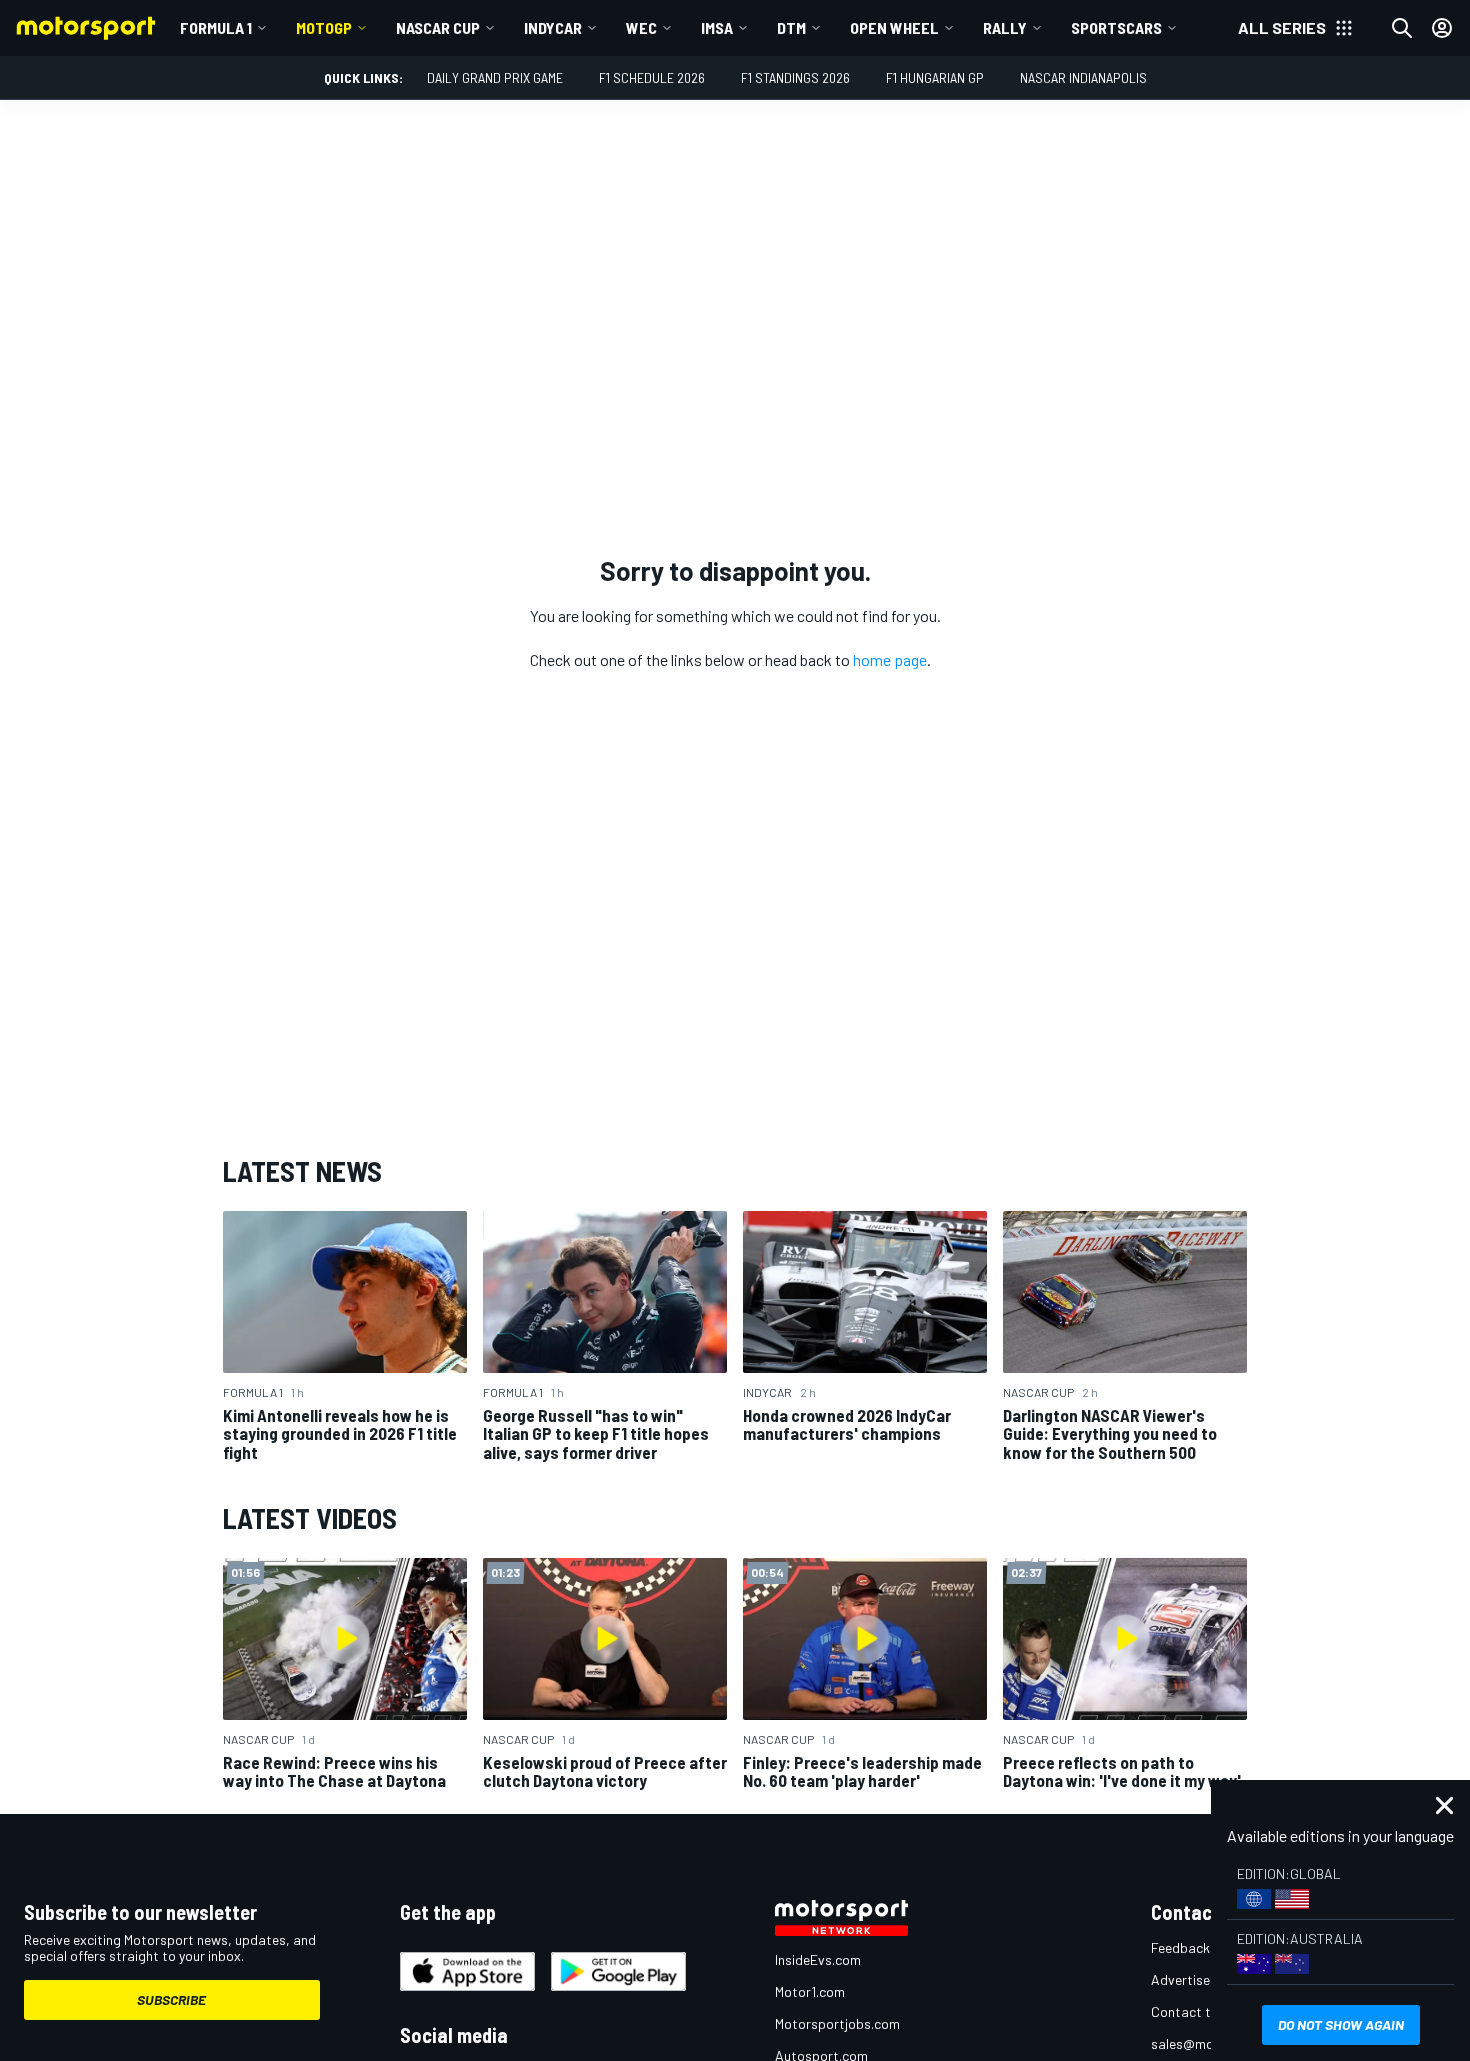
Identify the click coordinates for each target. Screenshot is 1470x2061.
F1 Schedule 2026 (652, 77)
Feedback (1180, 1947)
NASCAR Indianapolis (1083, 77)
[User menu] (1442, 28)
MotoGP (324, 27)
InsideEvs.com (818, 1959)
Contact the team (1205, 2011)
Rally (1005, 27)
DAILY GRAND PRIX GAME (495, 77)
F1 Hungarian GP (935, 77)
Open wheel (894, 27)
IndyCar (553, 27)
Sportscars (1116, 27)
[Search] (1402, 28)
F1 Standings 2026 (795, 77)
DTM (791, 27)
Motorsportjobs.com (837, 2023)
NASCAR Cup (438, 27)
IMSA (717, 27)
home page (890, 659)
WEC (641, 27)
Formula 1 (216, 27)
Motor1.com (810, 1991)
